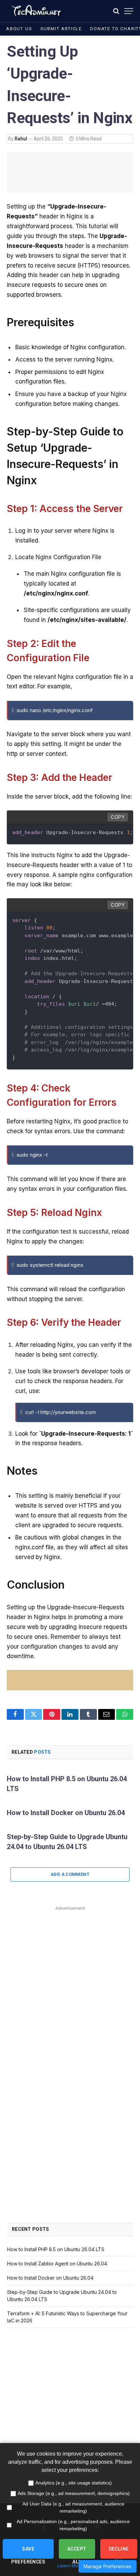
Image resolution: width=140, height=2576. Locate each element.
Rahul (21, 139)
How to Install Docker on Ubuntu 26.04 (66, 1813)
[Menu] (129, 11)
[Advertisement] (70, 1983)
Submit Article (61, 29)
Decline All (119, 2552)
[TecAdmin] (36, 11)
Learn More (70, 2565)
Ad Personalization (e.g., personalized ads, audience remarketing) (73, 2525)
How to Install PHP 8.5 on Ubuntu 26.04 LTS (56, 2249)
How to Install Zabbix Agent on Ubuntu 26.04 (57, 2264)
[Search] (116, 11)
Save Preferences (28, 2552)
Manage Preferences (108, 2566)
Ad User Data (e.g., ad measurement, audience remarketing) (73, 2507)
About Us (19, 29)
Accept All (77, 2552)
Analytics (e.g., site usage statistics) (74, 2483)
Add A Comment (70, 1874)
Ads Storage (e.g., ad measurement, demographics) (74, 2493)
